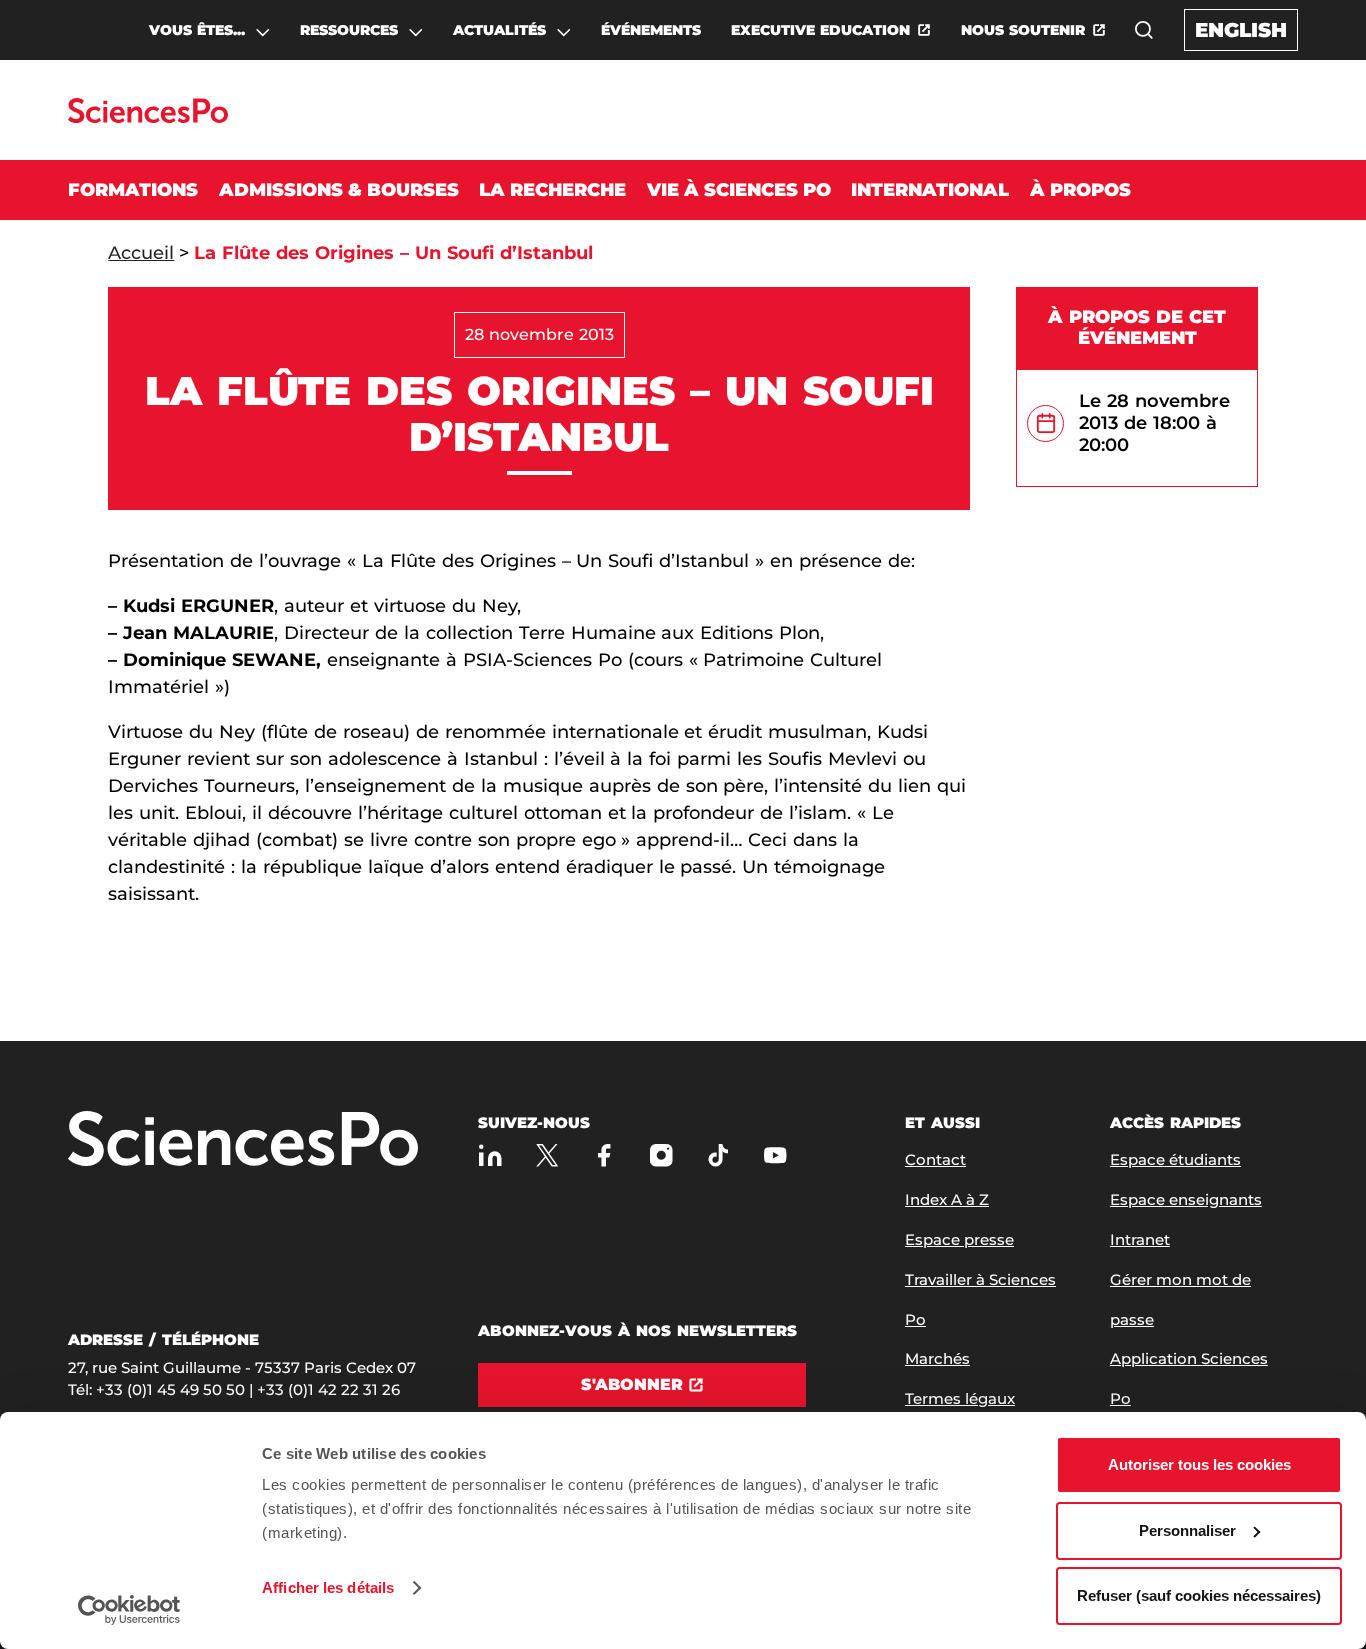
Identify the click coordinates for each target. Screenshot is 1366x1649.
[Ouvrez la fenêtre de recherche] (1144, 30)
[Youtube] (775, 1155)
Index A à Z (947, 1199)
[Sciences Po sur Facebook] (604, 1155)
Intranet (1140, 1239)
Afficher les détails (328, 1587)
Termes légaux (960, 1398)
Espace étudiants (1175, 1159)
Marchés (937, 1358)
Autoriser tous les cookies (1199, 1464)
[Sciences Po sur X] (547, 1155)
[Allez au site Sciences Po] (147, 117)
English (1241, 30)
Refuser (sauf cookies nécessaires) (1199, 1595)
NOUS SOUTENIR (1023, 30)
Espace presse (959, 1239)
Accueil (141, 253)
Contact (935, 1159)
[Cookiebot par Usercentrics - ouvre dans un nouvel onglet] (129, 1610)
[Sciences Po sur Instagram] (661, 1155)
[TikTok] (718, 1155)
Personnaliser (1187, 1530)
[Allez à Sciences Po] (243, 1140)
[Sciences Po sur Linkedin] (490, 1155)
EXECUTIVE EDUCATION (820, 30)
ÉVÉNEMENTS (651, 30)
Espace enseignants (1186, 1199)
